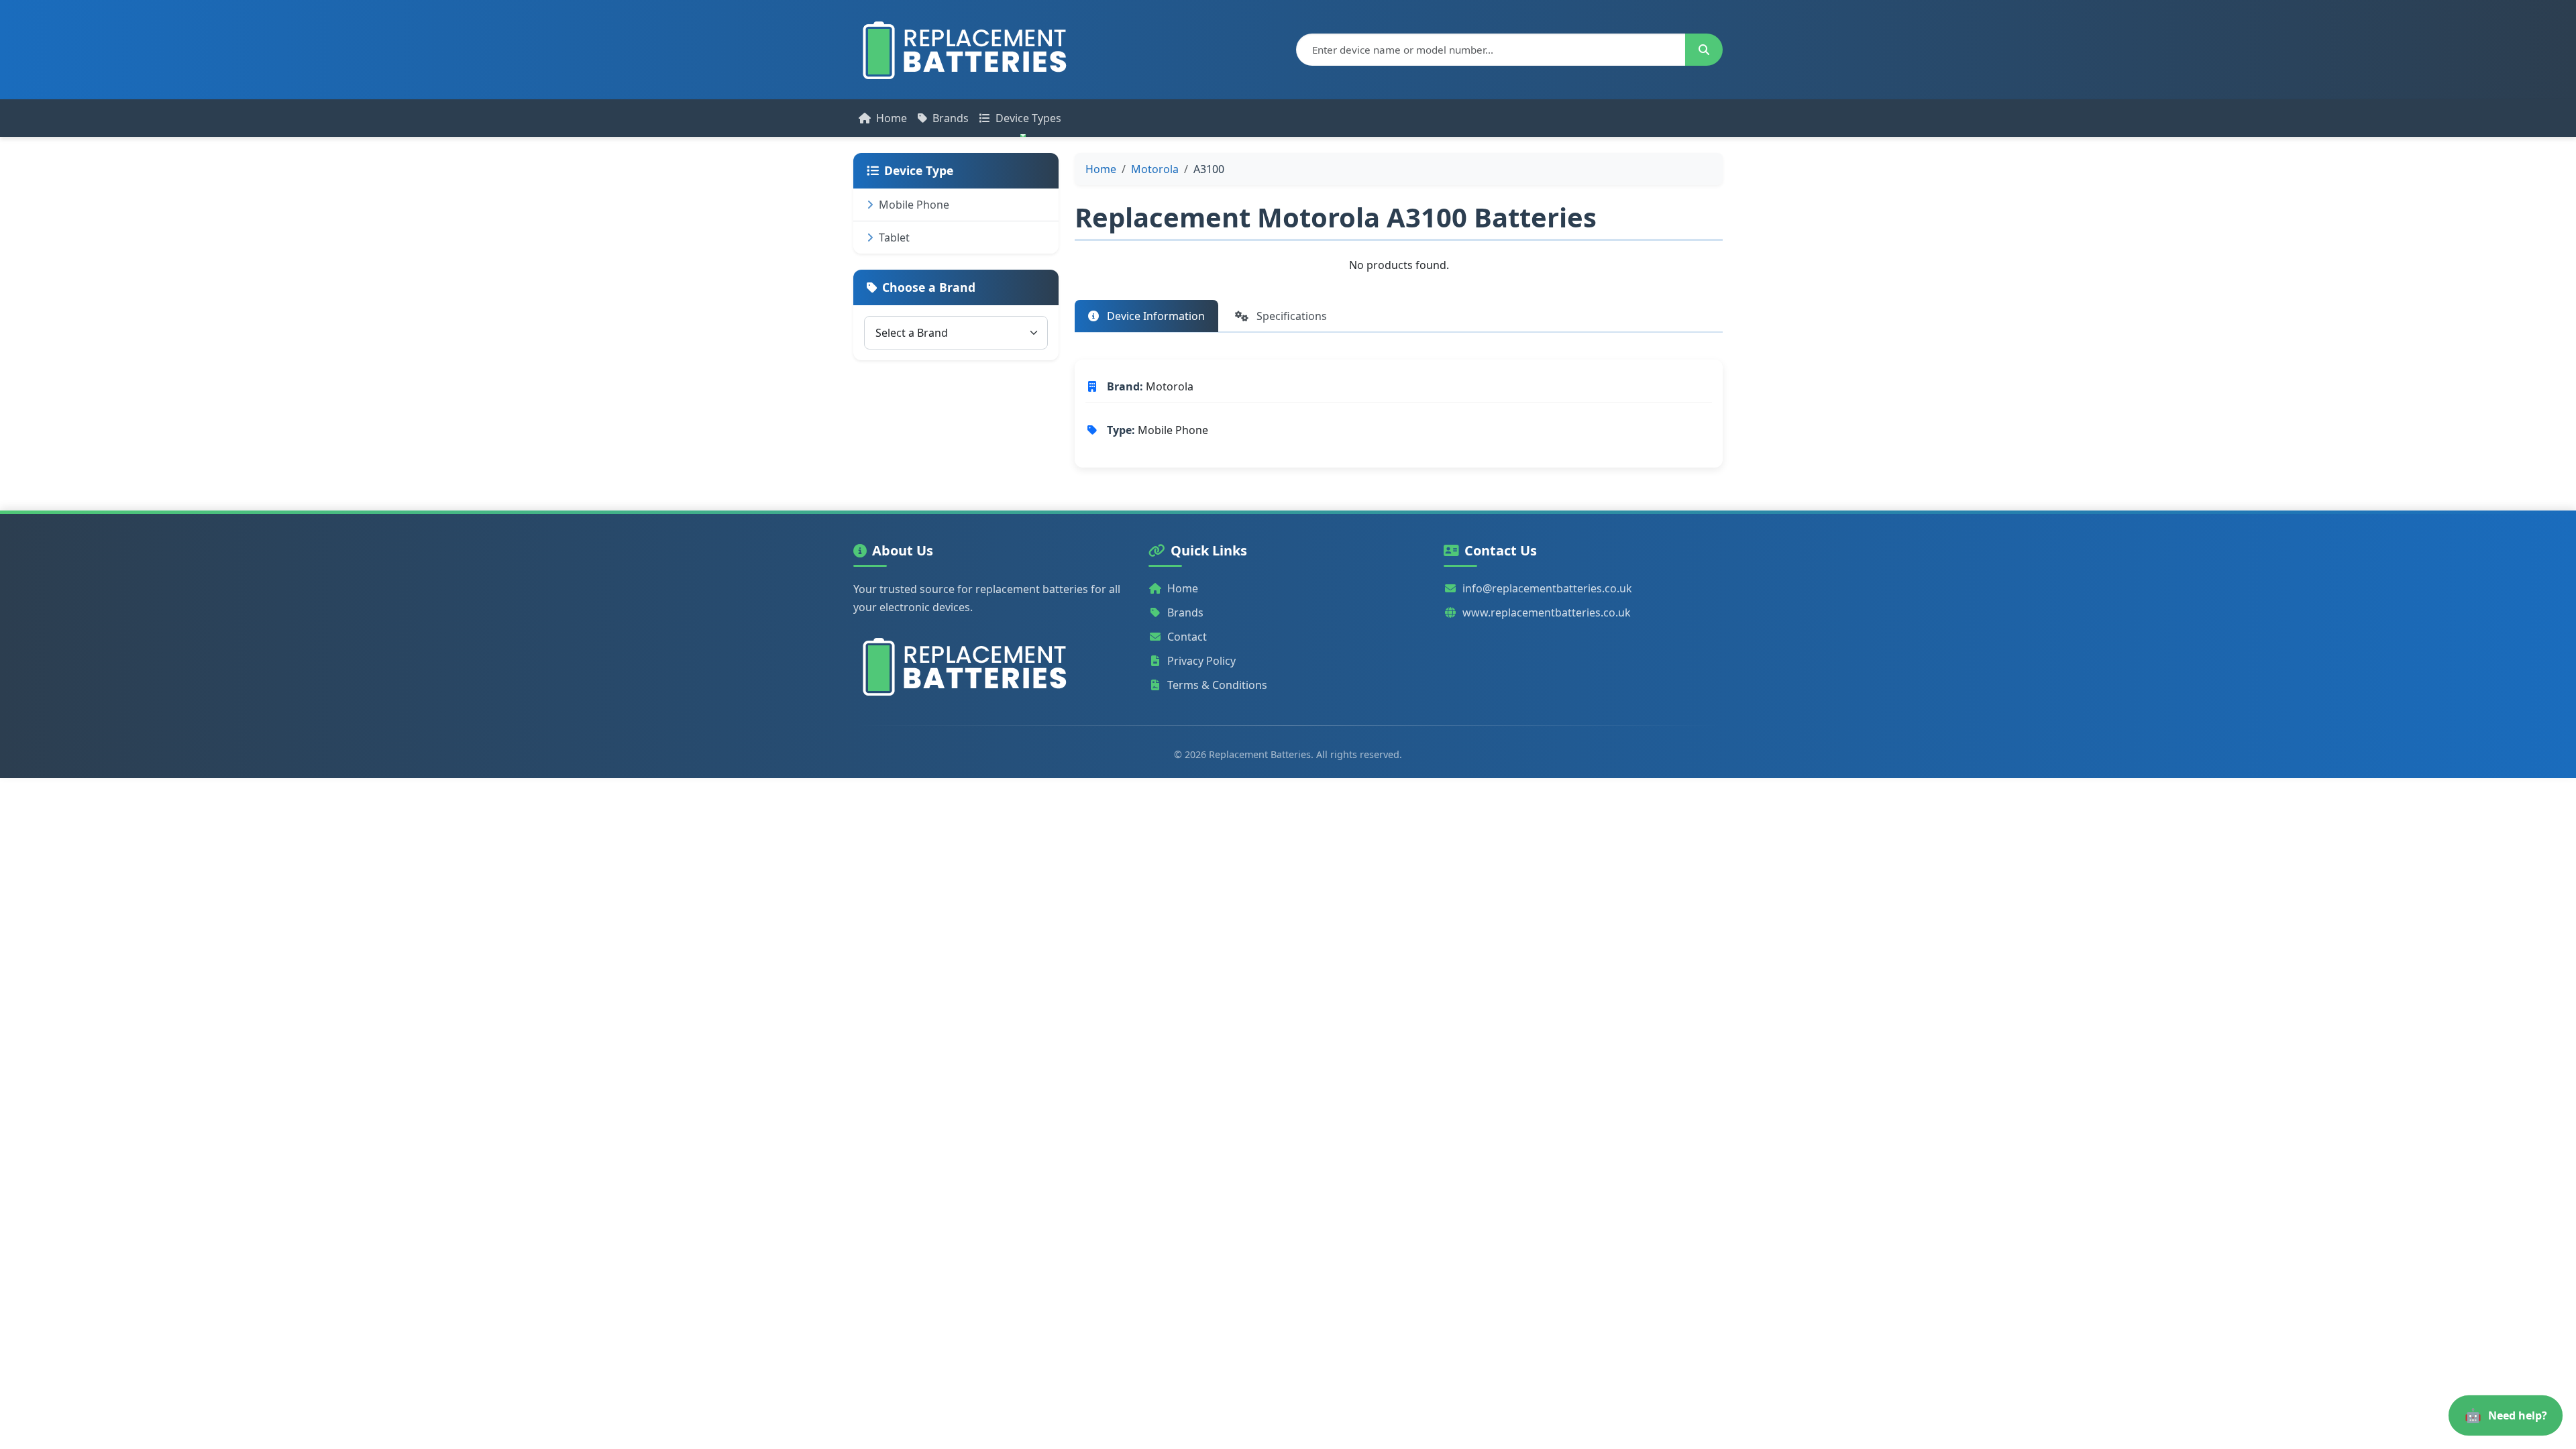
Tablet (894, 237)
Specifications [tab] (1290, 316)
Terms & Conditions (1217, 685)
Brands (951, 118)
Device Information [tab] (1155, 316)
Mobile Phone (914, 205)
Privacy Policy (1201, 661)
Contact (1187, 637)
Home (892, 118)
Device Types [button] (1028, 118)
